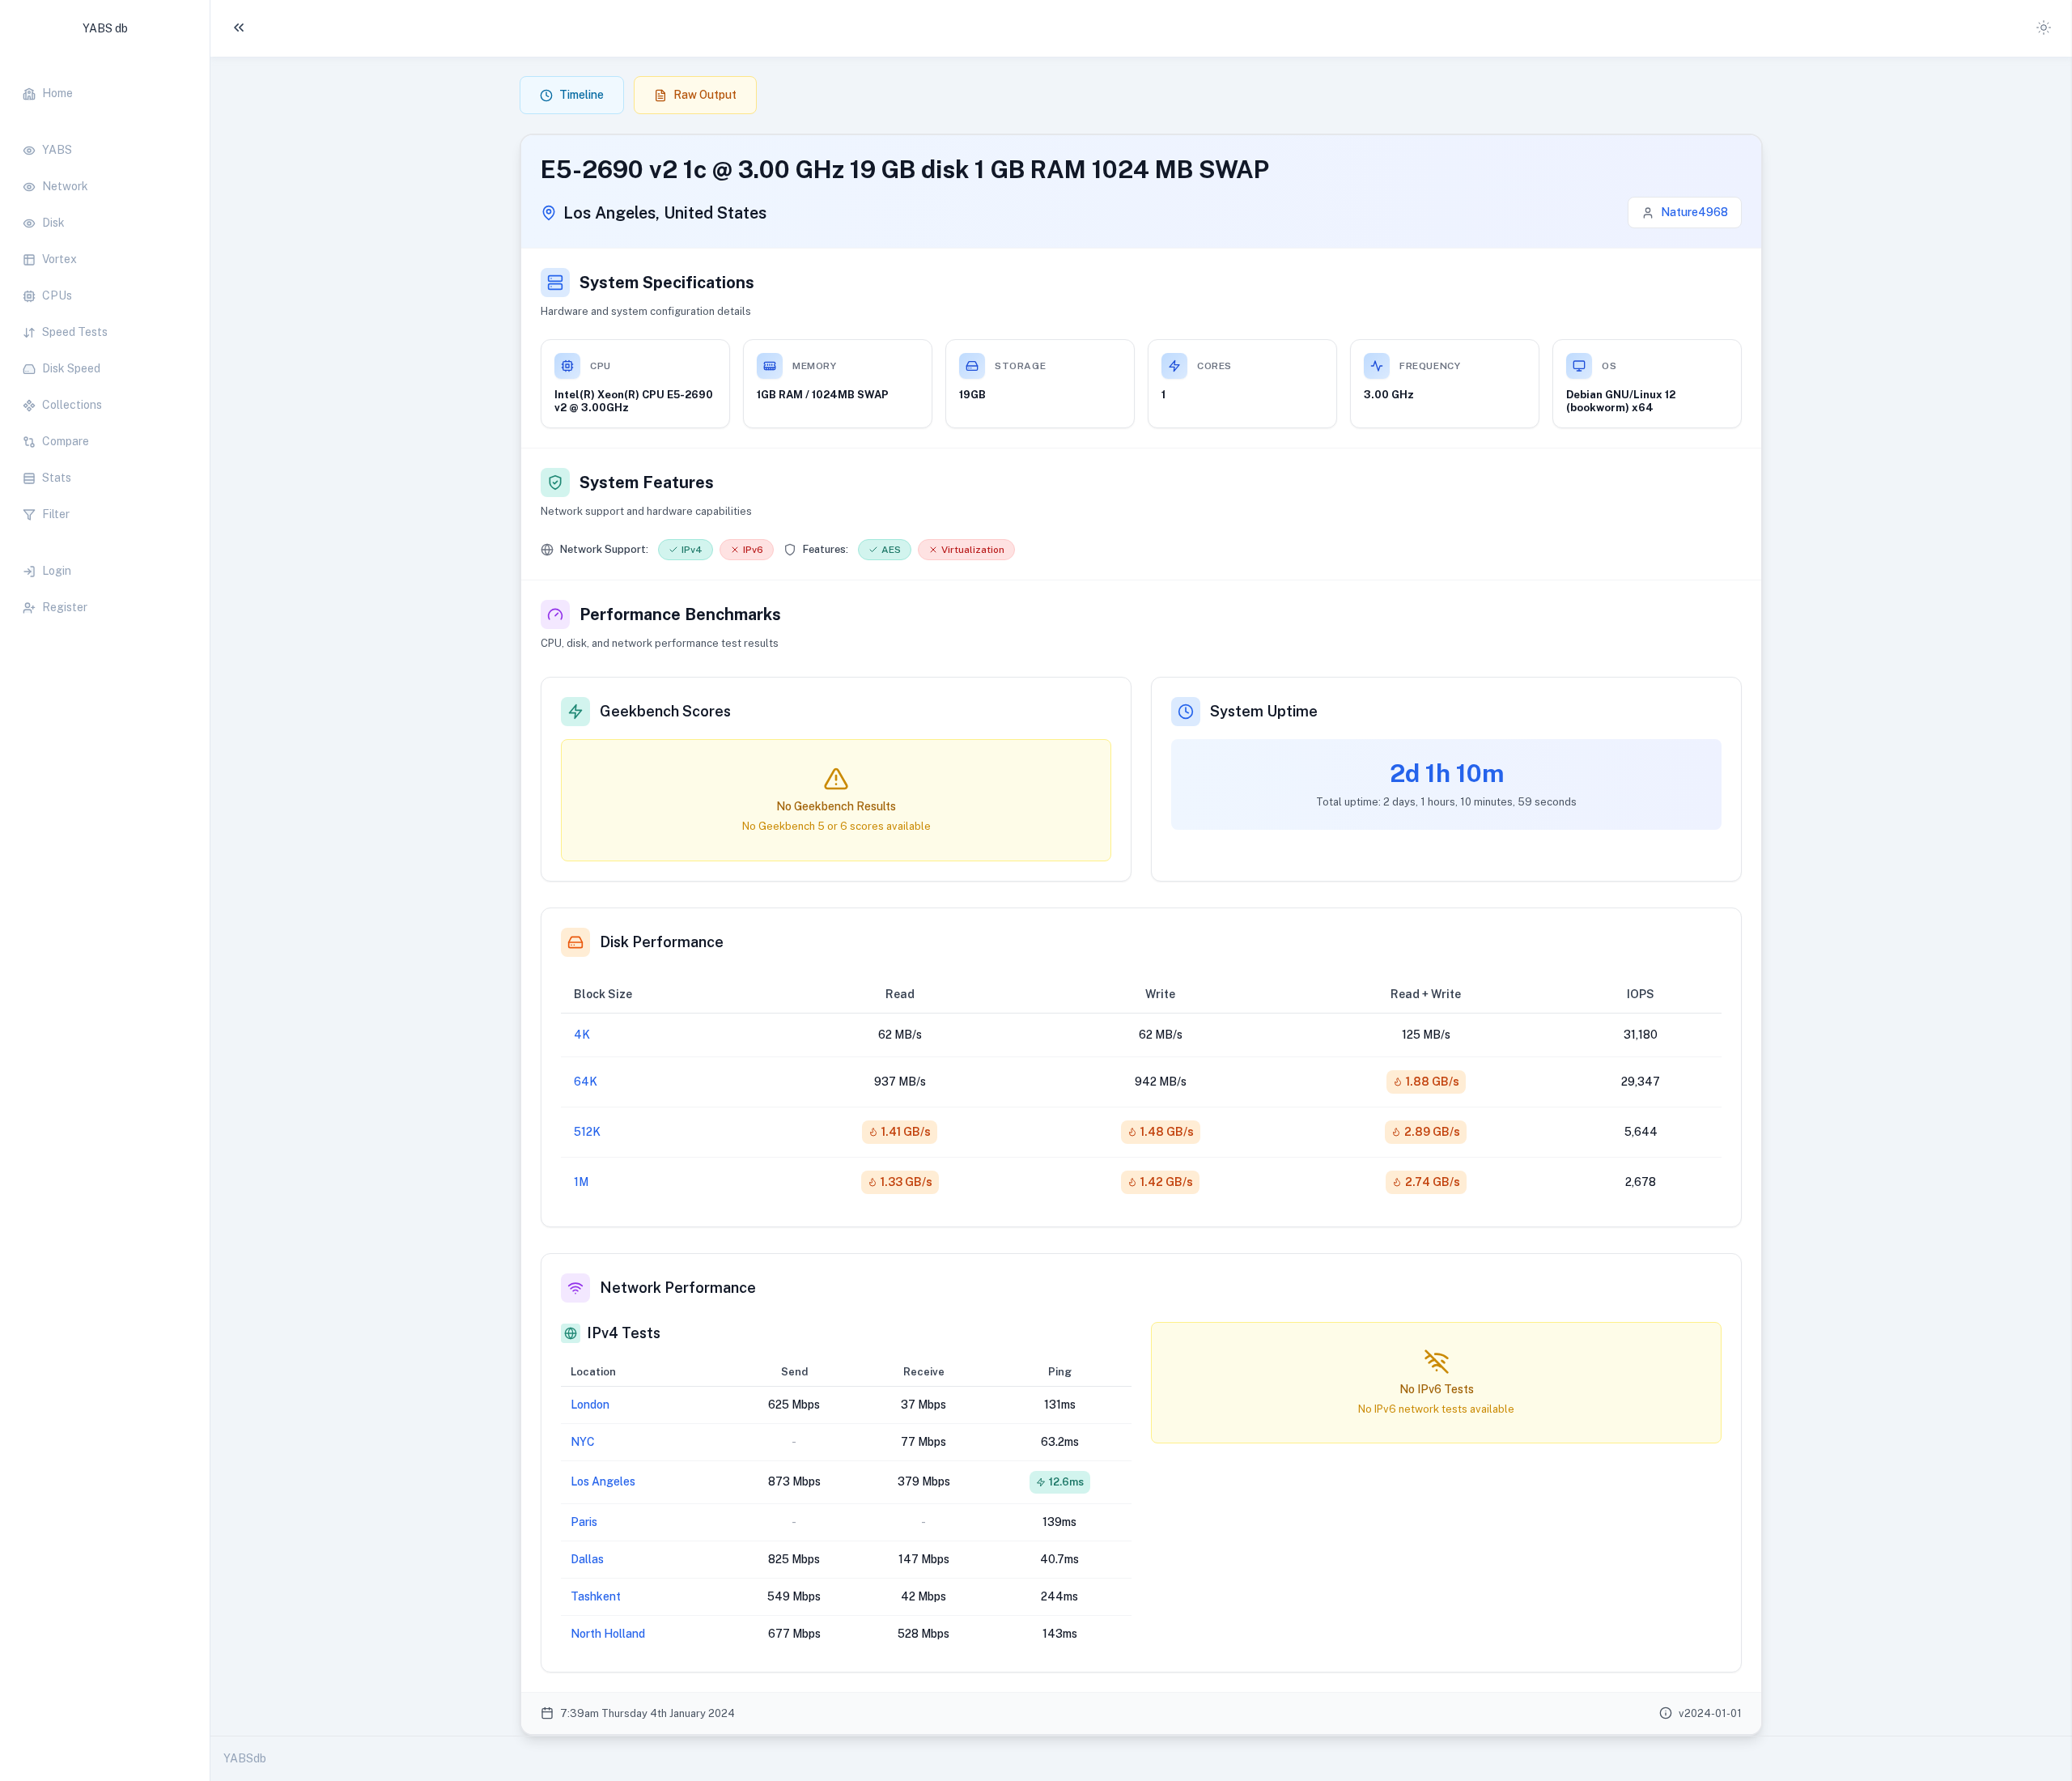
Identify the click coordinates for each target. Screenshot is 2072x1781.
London (590, 1405)
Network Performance (678, 1288)
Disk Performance (662, 942)
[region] (105, 342)
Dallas (587, 1559)
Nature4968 (1694, 212)
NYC (583, 1442)
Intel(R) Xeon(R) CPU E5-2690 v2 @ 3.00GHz (634, 401)
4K (582, 1035)
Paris (584, 1522)
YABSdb (245, 1758)
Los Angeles (603, 1481)
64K (586, 1082)
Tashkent (596, 1596)
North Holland (608, 1634)
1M (581, 1182)
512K (587, 1132)
